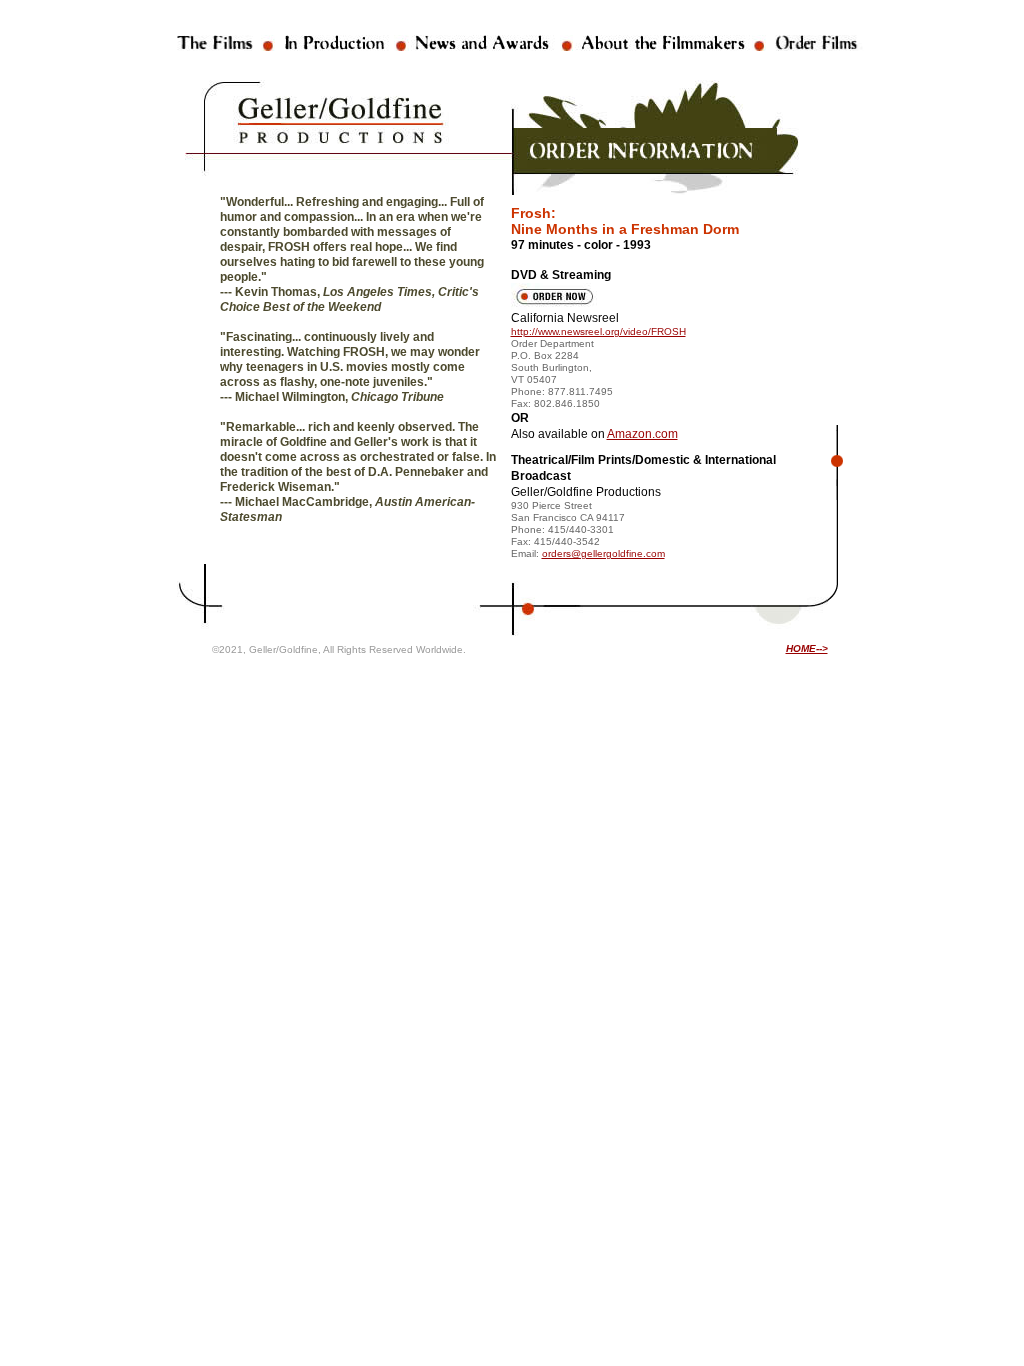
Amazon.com (642, 434)
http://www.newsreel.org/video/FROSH (598, 331)
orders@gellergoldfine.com (603, 553)
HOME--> (807, 648)
